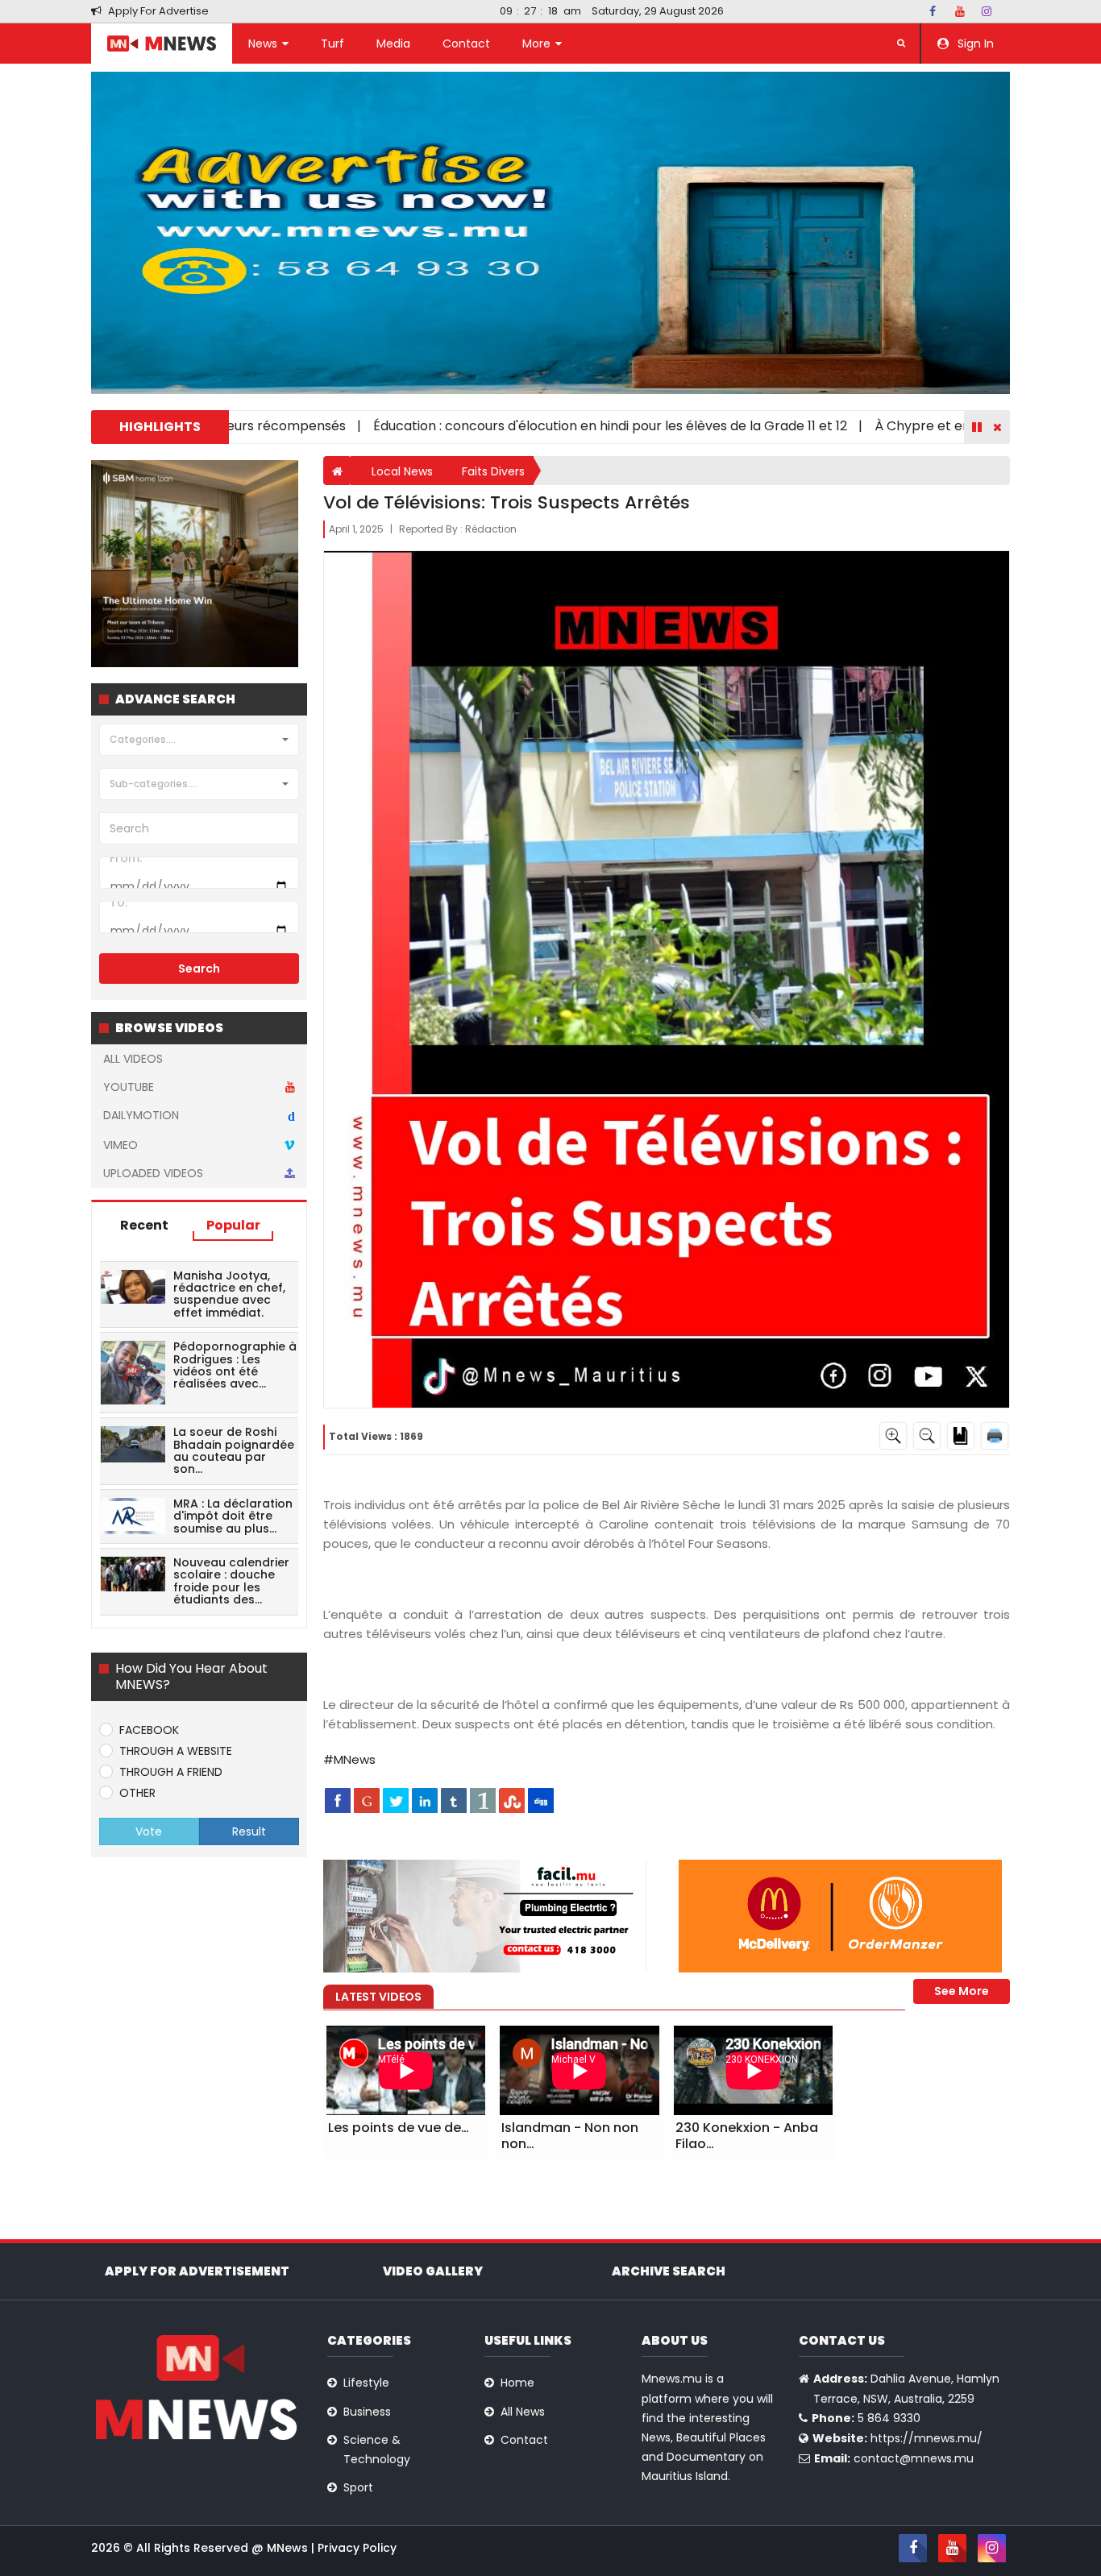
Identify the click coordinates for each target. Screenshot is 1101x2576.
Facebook (149, 1730)
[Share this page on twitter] (396, 1800)
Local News (402, 471)
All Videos (133, 1059)
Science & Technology (377, 2449)
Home (517, 2383)
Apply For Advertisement (197, 2271)
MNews (289, 2548)
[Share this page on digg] (541, 1800)
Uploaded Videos (153, 1173)
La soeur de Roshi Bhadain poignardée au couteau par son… (234, 1450)
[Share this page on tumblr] (454, 1800)
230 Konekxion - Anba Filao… (747, 2136)
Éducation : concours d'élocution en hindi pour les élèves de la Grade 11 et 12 (526, 426)
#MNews (349, 1759)
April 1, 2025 (357, 529)
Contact (466, 44)
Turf (332, 44)
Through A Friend (171, 1772)
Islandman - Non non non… (570, 2136)
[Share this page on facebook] (338, 1800)
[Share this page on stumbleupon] (512, 1800)
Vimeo (120, 1145)
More (538, 44)
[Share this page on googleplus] (367, 1800)
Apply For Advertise (157, 11)
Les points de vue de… (399, 2128)
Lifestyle (366, 2383)
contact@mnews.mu (914, 2458)
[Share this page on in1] (483, 1800)
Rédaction (491, 529)
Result (249, 1831)
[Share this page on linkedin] (425, 1800)
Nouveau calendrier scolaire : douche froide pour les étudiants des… (231, 1581)
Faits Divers (493, 471)
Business (367, 2412)
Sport (358, 2487)
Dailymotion (199, 1115)
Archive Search (669, 2271)
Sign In (974, 44)
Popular (233, 1225)
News (264, 44)
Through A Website (176, 1751)
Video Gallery (433, 2271)
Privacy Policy (357, 2548)
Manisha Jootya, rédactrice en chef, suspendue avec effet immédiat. (229, 1294)
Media (393, 44)
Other (137, 1793)
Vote (149, 1831)
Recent (144, 1225)
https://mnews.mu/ (927, 2438)
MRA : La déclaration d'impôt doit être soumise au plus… (233, 1516)
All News (523, 2412)
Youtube (129, 1087)
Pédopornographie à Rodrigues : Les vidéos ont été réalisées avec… (235, 1365)
